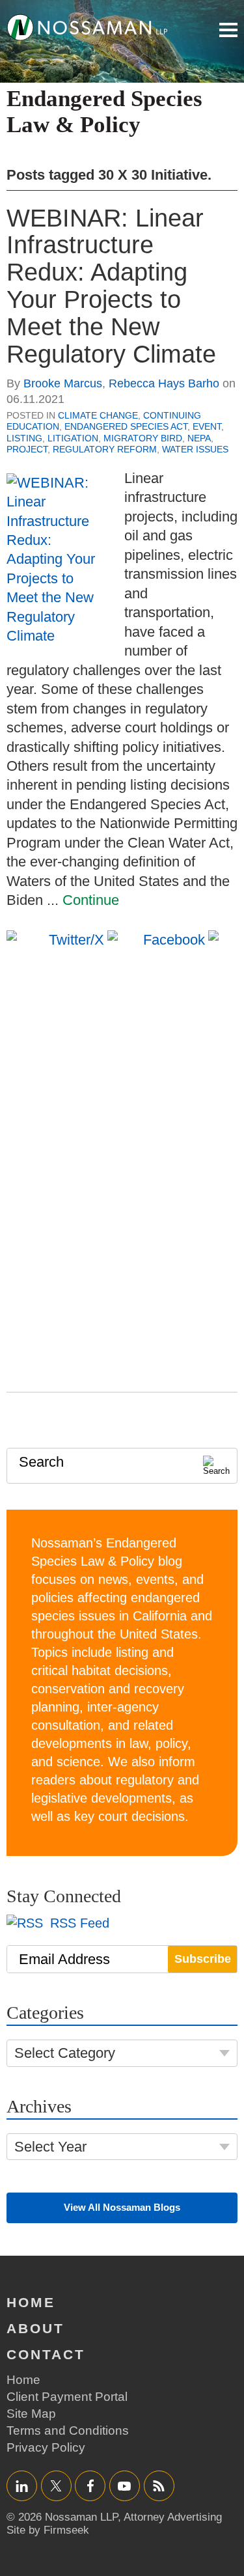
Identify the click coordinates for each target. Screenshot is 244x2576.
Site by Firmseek (48, 2530)
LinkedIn (22, 2486)
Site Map (31, 2414)
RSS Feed (78, 1923)
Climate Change (98, 415)
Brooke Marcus (63, 383)
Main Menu (228, 30)
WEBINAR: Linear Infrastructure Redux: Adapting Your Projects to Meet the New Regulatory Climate (111, 286)
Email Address (64, 1959)
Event (207, 426)
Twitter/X (56, 2486)
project (27, 449)
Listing (24, 438)
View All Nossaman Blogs (122, 2207)
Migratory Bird (143, 438)
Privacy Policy (46, 2447)
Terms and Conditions (68, 2431)
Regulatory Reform (105, 449)
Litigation (73, 438)
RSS (159, 2486)
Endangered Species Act (126, 426)
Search (41, 1462)
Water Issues (195, 449)
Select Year (50, 2147)
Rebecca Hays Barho (164, 383)
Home (31, 2302)
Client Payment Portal (67, 2397)
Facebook (90, 2486)
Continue (91, 900)
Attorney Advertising (173, 2517)
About (35, 2328)
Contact (46, 2354)
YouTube (125, 2486)
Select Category (65, 2053)
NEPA (199, 438)
